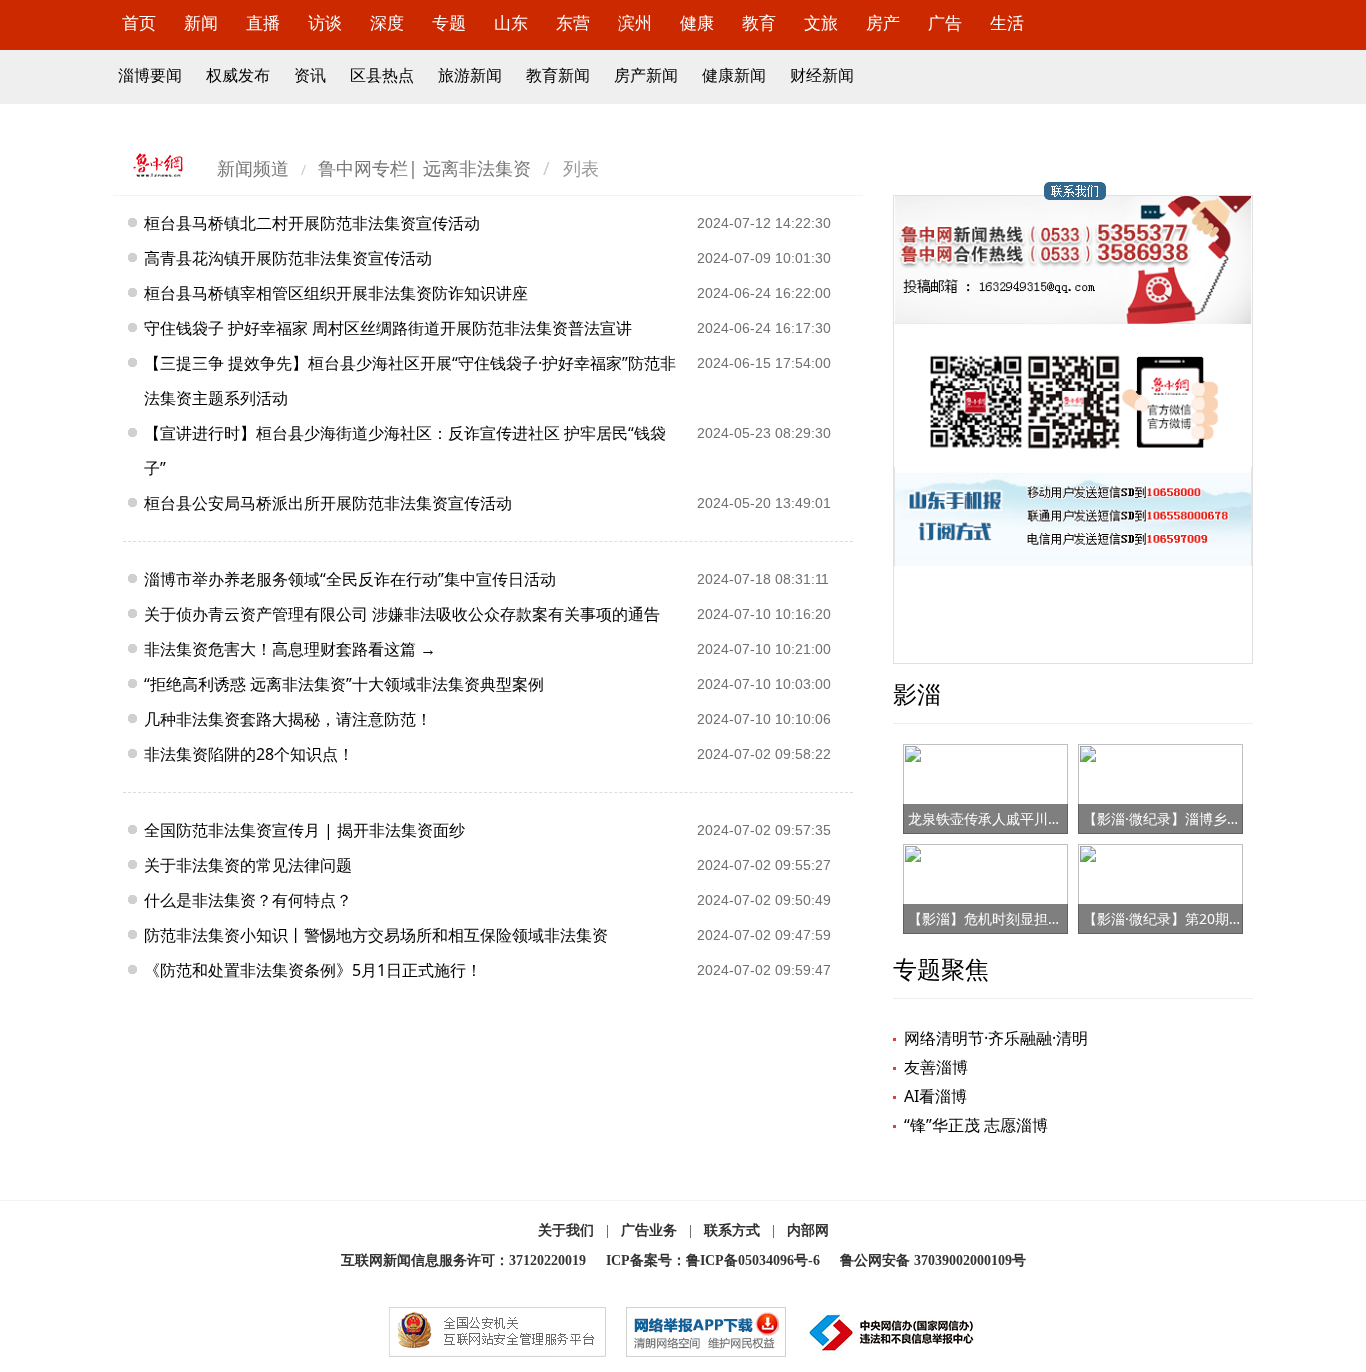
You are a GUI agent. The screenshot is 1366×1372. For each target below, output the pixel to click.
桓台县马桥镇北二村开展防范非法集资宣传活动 (312, 223)
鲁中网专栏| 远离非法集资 (424, 168)
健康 (697, 22)
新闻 (201, 22)
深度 (387, 22)
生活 (1007, 22)
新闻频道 (253, 168)
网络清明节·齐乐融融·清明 (996, 1038)
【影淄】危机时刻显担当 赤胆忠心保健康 (1036, 918)
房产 (883, 22)
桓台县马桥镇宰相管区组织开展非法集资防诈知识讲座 (336, 293)
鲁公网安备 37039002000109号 (933, 1260)
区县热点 (382, 75)
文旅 (821, 22)
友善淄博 (936, 1067)
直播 (263, 22)
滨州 (635, 22)
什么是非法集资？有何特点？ (248, 900)
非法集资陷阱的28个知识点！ (249, 754)
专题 (449, 22)
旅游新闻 (470, 75)
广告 (945, 22)
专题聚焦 (941, 968)
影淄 (917, 693)
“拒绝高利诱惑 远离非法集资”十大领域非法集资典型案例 (344, 684)
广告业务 (649, 1230)
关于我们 (566, 1230)
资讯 (310, 75)
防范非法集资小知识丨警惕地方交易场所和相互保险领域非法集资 (376, 935)
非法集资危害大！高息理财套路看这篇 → (290, 649)
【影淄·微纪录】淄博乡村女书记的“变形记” (1216, 818)
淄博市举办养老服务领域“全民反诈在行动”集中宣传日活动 (350, 579)
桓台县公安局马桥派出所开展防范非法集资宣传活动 (328, 503)
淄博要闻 (150, 75)
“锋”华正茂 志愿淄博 (976, 1125)
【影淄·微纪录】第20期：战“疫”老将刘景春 (1217, 918)
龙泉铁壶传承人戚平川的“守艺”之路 (1018, 818)
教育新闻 (558, 75)
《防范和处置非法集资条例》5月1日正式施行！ (313, 970)
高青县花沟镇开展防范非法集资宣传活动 (288, 258)
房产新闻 (646, 75)
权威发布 (238, 75)
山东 (511, 22)
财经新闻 (822, 75)
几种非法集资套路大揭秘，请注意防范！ (288, 719)
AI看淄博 (935, 1096)
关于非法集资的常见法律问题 (248, 865)
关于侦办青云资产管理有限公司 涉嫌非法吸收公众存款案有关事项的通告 (402, 614)
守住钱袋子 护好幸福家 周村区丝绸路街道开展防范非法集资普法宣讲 (388, 328)
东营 (573, 22)
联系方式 (732, 1230)
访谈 (325, 22)
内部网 (808, 1230)
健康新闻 (734, 75)
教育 (759, 22)
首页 (139, 22)
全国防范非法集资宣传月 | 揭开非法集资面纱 (304, 830)
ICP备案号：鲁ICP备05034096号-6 (713, 1260)
